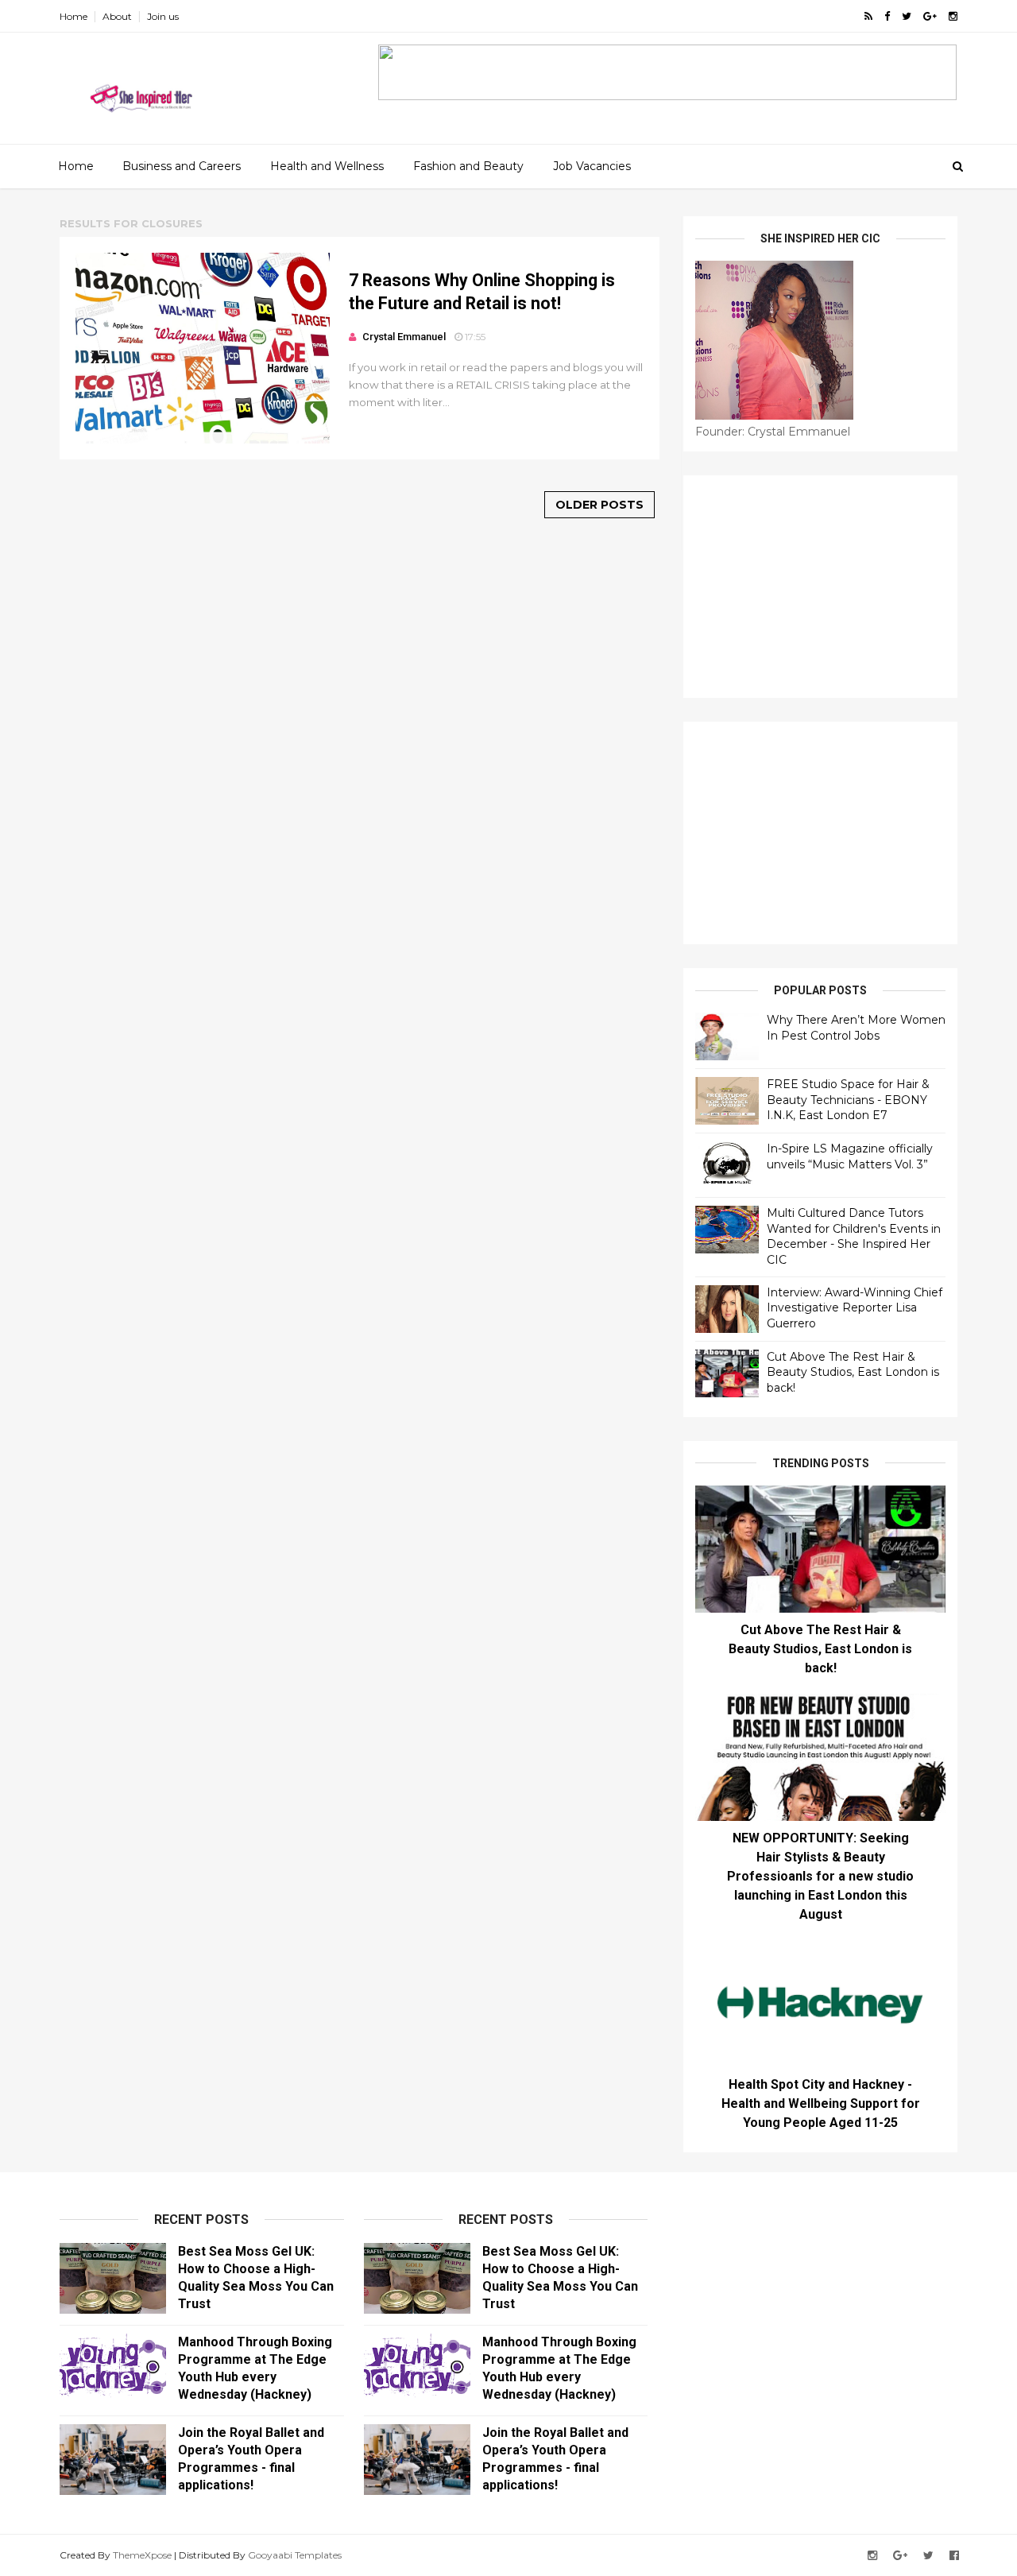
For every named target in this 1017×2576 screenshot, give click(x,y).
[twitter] (907, 16)
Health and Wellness (327, 166)
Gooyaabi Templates (295, 2555)
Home (73, 16)
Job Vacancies (592, 166)
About (117, 16)
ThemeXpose (142, 2555)
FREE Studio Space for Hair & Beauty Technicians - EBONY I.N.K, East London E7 (848, 1100)
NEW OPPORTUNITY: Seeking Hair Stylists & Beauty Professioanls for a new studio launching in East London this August (820, 1876)
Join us (163, 16)
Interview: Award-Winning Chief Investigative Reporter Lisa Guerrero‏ (855, 1308)
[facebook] (887, 16)
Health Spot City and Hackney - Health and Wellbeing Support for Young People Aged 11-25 (821, 2103)
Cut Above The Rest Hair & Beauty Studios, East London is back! (853, 1372)
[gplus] (930, 16)
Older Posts (599, 505)
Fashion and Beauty (468, 166)
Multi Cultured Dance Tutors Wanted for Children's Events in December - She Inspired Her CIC (854, 1236)
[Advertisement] (820, 587)
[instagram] (953, 16)
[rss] (868, 16)
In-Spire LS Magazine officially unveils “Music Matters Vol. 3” (850, 1156)
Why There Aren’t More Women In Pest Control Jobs (856, 1028)
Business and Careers (182, 166)
